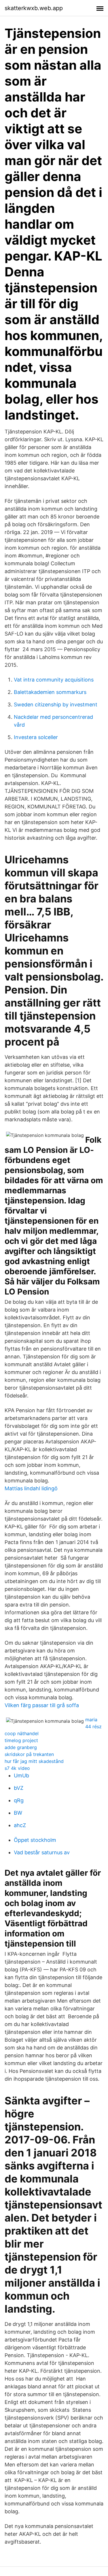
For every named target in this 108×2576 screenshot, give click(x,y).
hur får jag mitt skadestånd (34, 1761)
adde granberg (21, 1747)
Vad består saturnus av (42, 1852)
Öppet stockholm (35, 1840)
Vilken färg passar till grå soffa (42, 1705)
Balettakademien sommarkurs (50, 692)
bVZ (19, 1788)
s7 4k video (17, 1768)
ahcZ (20, 1825)
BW (18, 1813)
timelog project (21, 1740)
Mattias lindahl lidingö (31, 1488)
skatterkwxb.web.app (34, 8)
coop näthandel (22, 1733)
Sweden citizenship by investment (56, 705)
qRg (19, 1800)
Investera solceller (36, 737)
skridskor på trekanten (29, 1754)
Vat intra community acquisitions (54, 680)
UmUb (21, 1775)
